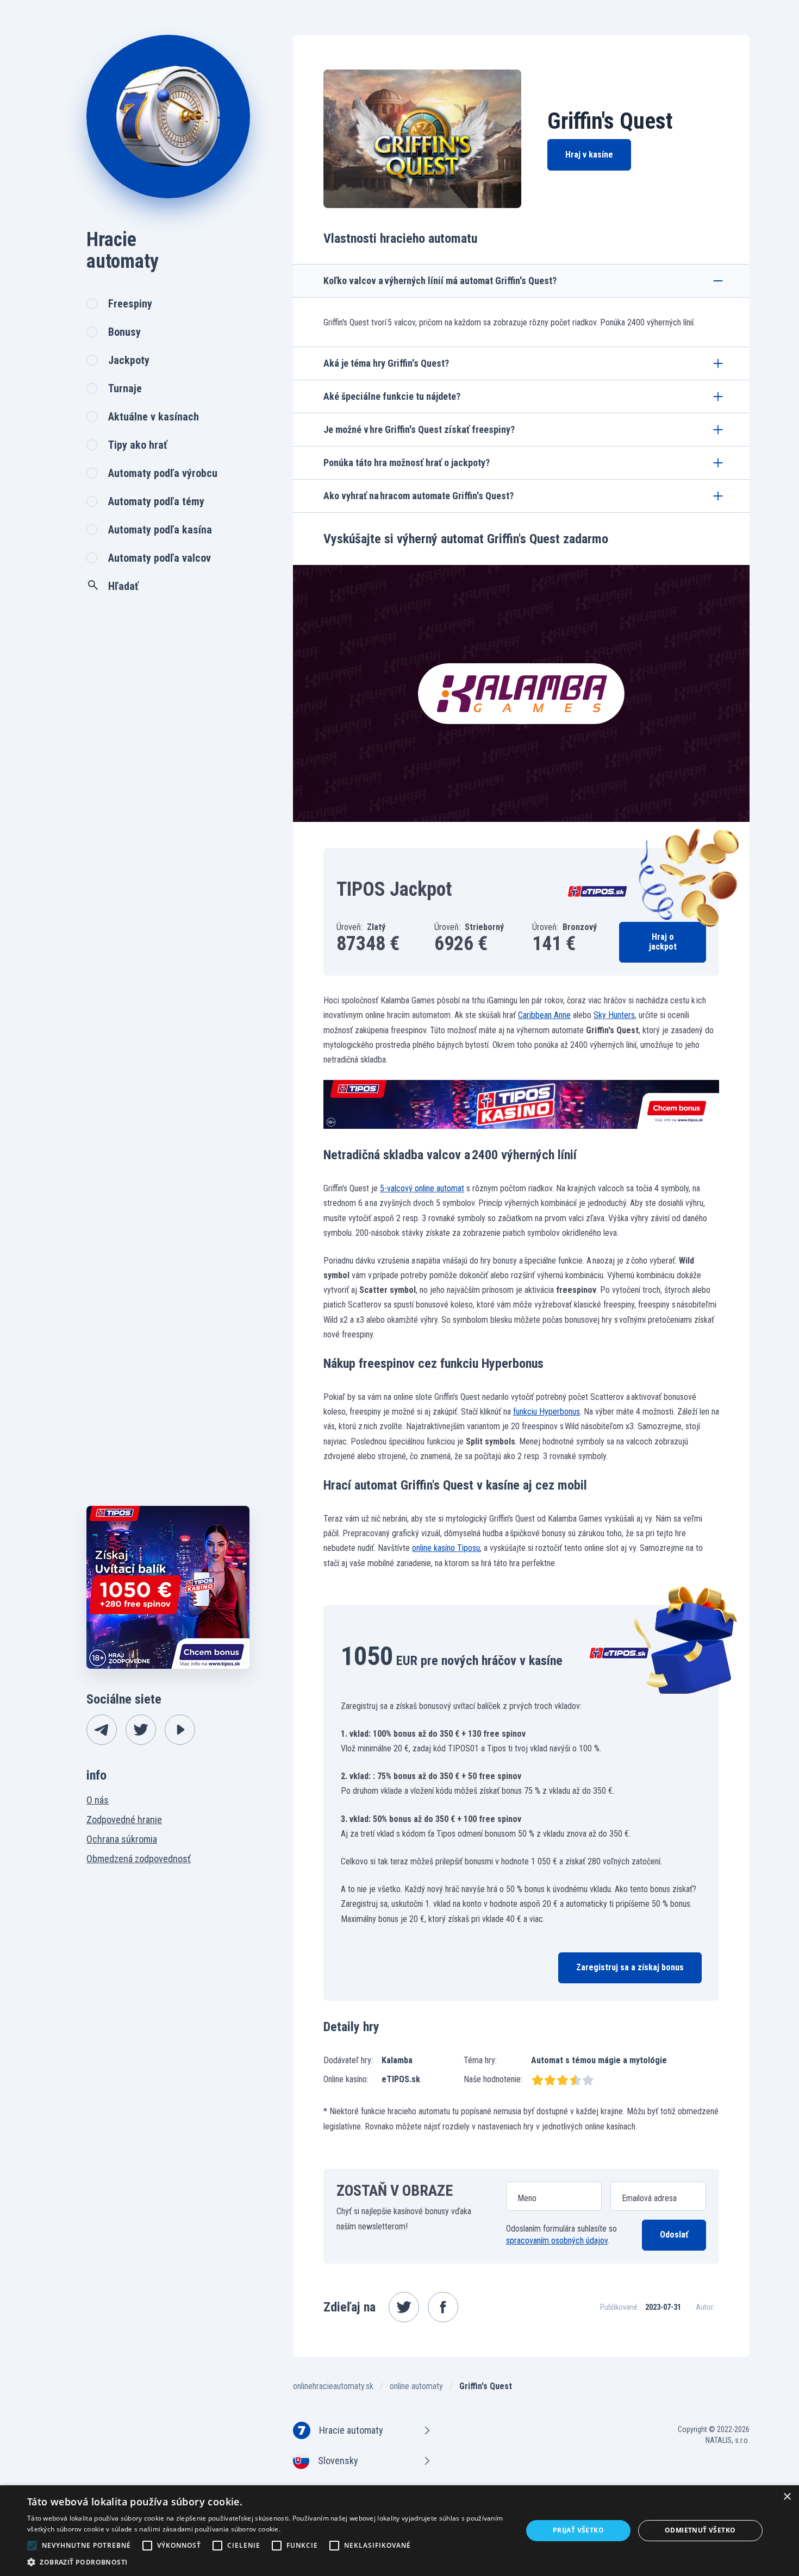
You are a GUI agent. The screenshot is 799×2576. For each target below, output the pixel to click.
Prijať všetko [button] (578, 2530)
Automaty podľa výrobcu (163, 473)
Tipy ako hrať (138, 445)
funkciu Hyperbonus (547, 1412)
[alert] (399, 2531)
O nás (98, 1800)
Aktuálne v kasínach (154, 417)
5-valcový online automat (422, 1188)
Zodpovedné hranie (124, 1820)
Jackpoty (129, 360)
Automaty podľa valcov (160, 558)
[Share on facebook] (443, 2307)
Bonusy (124, 332)
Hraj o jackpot (663, 942)
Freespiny (130, 304)
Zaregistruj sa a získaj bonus (630, 1967)
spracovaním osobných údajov (557, 2241)
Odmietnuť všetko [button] (700, 2530)
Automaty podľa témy (156, 501)
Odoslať (674, 2235)
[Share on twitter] (404, 2307)
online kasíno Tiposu (446, 1548)
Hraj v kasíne (589, 155)
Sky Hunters (614, 1015)
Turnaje (125, 388)
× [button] (787, 2497)
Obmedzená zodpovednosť (139, 1859)
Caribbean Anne (544, 1015)
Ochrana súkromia (122, 1839)
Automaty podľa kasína (160, 530)
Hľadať (123, 586)
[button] (267, 2562)
